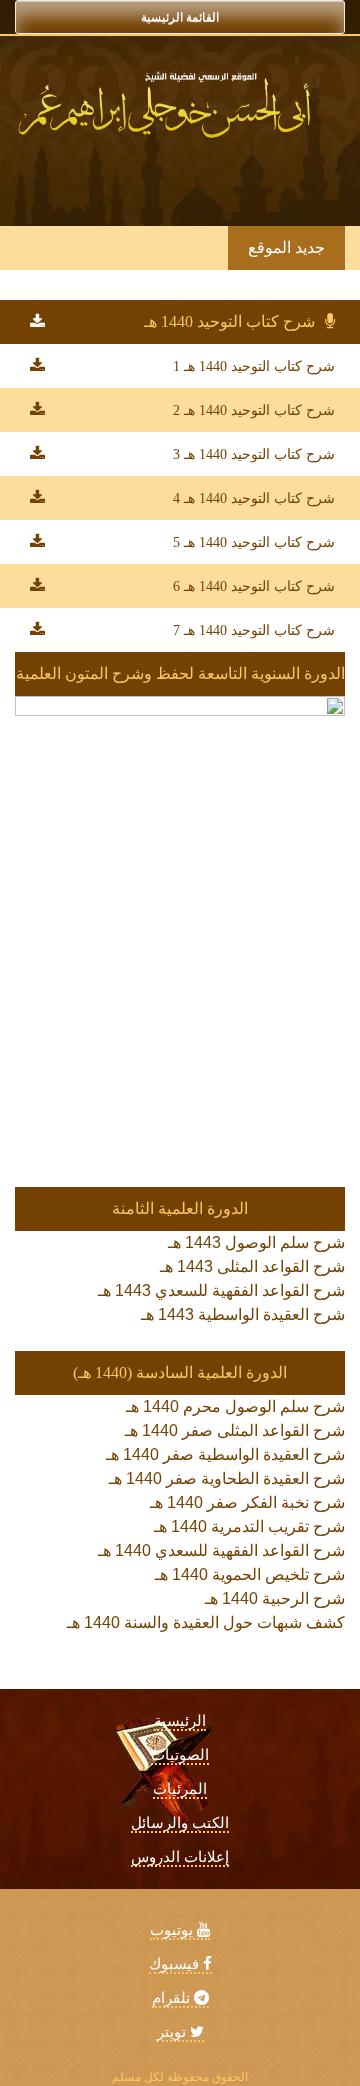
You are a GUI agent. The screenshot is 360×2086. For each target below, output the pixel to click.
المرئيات (180, 1789)
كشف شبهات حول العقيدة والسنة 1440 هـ (206, 1622)
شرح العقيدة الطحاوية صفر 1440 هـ (227, 1478)
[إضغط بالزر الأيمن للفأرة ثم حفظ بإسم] (37, 321)
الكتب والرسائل (180, 1823)
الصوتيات (180, 1755)
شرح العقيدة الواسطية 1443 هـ (243, 1314)
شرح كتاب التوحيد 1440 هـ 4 (254, 498)
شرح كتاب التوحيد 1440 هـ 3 (254, 454)
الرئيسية (180, 1721)
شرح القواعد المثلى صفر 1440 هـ (235, 1430)
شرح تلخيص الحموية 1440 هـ (250, 1574)
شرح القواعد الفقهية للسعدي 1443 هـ (221, 1290)
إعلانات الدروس (180, 1857)
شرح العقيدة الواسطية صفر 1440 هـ (225, 1454)
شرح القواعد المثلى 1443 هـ (252, 1266)
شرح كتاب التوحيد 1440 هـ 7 (254, 630)
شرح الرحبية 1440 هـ (275, 1598)
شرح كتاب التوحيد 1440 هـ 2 (254, 410)
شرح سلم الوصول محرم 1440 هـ (235, 1406)
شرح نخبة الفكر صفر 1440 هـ (247, 1502)
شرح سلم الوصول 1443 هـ (256, 1242)
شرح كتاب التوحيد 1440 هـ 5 (254, 542)
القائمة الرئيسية (180, 17)
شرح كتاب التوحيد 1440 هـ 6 (254, 586)
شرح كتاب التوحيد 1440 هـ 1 (254, 366)
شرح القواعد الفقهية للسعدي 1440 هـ (221, 1550)
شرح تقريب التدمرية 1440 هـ (249, 1526)
